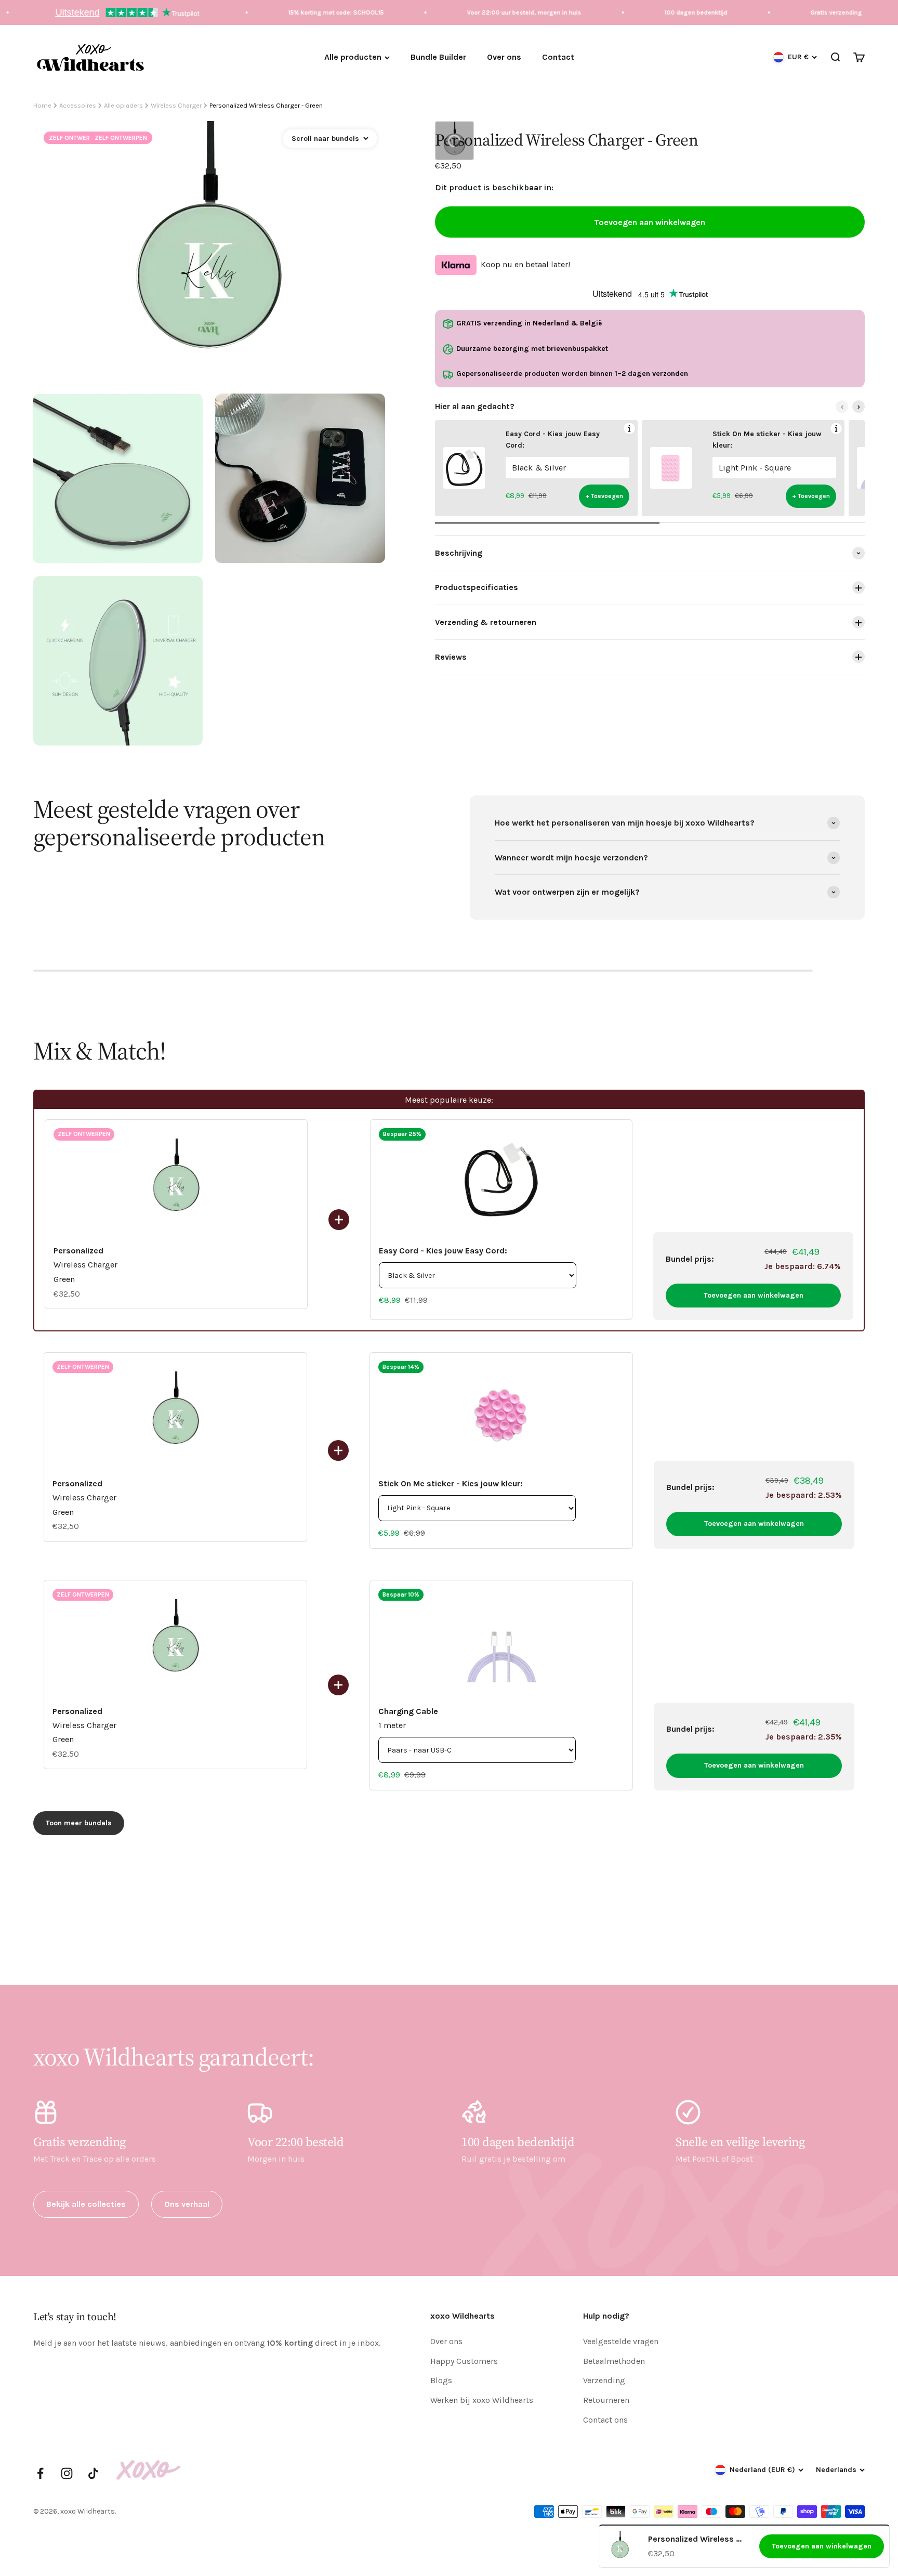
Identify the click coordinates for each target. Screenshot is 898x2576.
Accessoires (78, 105)
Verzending (604, 2380)
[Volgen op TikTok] (93, 2473)
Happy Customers (464, 2361)
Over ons (504, 57)
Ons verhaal (187, 2204)
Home (42, 105)
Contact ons (605, 2420)
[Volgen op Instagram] (67, 2473)
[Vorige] (842, 407)
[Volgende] (859, 407)
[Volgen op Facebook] (40, 2473)
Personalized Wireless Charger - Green (266, 105)
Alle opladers (123, 105)
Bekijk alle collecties (86, 2204)
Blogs (441, 2380)
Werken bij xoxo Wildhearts (482, 2400)
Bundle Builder (438, 57)
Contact (558, 57)
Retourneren (606, 2400)
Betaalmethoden (614, 2361)
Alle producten (353, 57)
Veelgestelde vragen (621, 2341)
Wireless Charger (176, 105)
